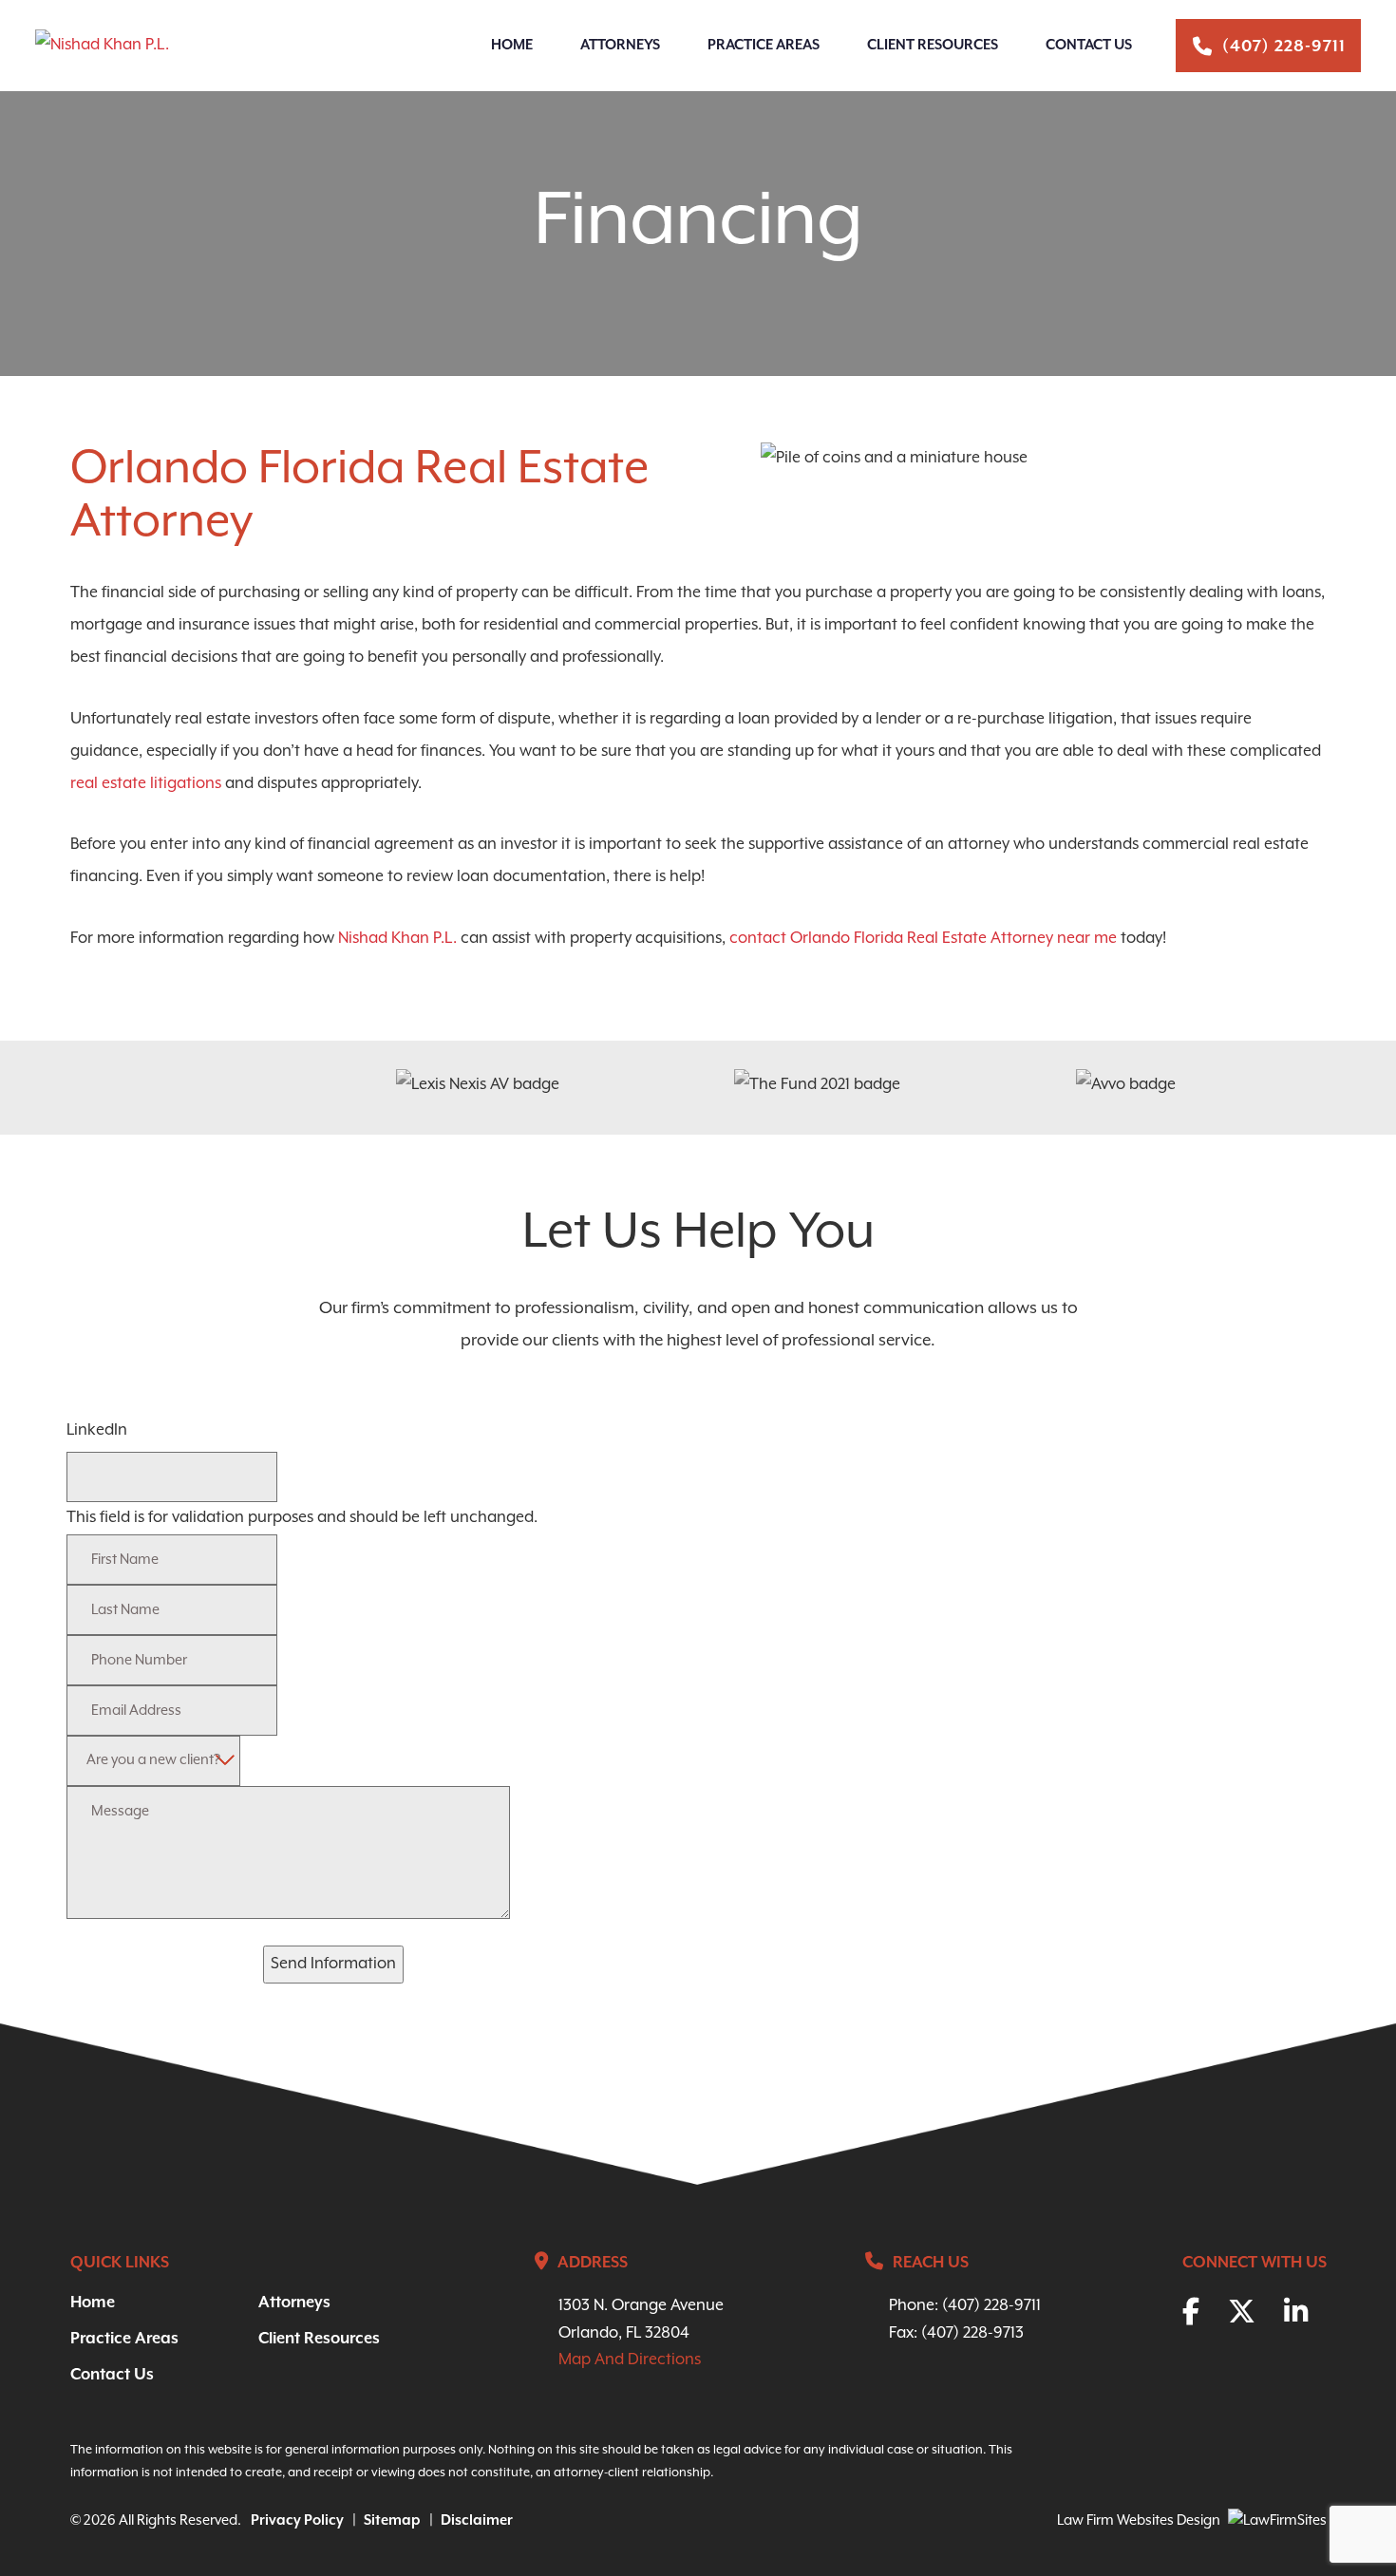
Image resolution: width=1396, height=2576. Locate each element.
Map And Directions (630, 2360)
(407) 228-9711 (1284, 47)
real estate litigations (146, 784)
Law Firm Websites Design (1139, 2520)
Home (512, 45)
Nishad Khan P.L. (397, 939)
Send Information (333, 1964)
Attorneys (620, 45)
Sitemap (392, 2520)
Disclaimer (477, 2520)
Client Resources (933, 45)
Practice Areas (764, 45)
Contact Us (1089, 45)
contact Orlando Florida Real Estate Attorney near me (923, 939)
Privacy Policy (297, 2520)
